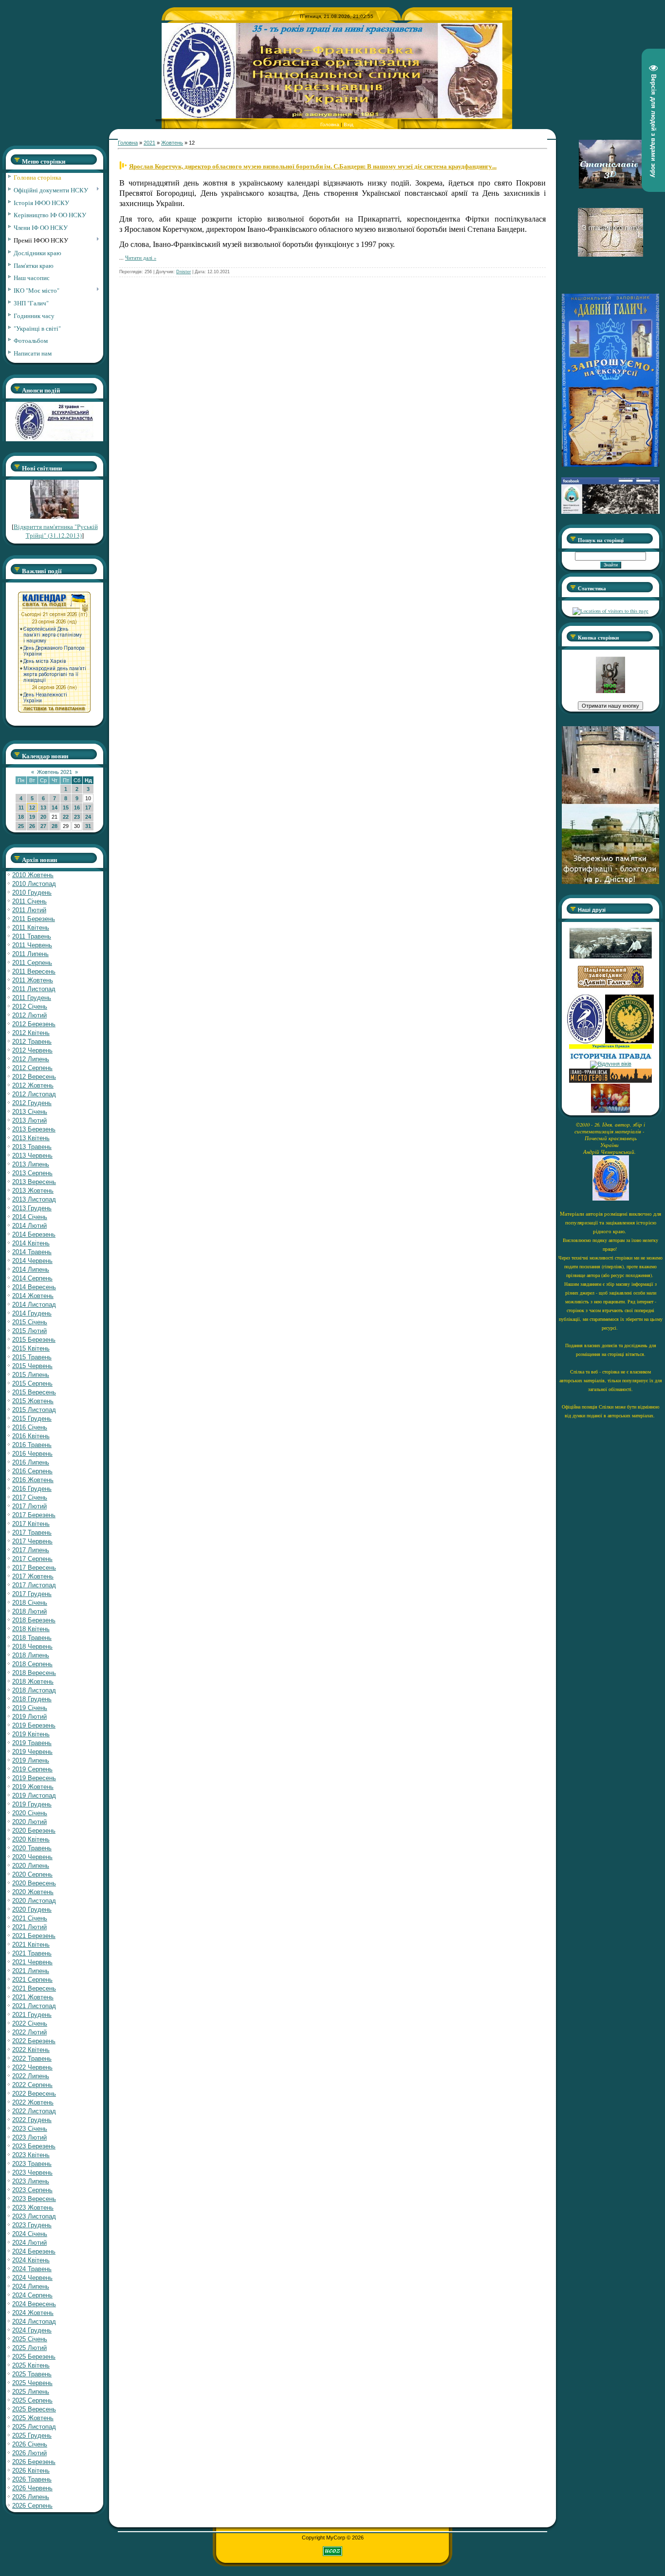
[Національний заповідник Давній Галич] (611, 986)
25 (21, 826)
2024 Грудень (32, 2330)
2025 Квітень (31, 2365)
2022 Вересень (34, 2094)
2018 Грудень (32, 1699)
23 (77, 817)
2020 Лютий (29, 1822)
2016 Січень (30, 1427)
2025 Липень (31, 2392)
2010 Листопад (34, 884)
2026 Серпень (32, 2506)
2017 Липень (31, 1550)
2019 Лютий (29, 1717)
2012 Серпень (32, 1068)
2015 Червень (32, 1366)
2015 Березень (34, 1340)
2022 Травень (32, 2059)
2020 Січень (30, 1813)
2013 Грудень (32, 1208)
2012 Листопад (34, 1094)
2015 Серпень (32, 1383)
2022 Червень (32, 2067)
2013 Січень (30, 1112)
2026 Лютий (29, 2453)
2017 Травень (32, 1532)
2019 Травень (32, 1743)
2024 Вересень (34, 2304)
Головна (330, 124)
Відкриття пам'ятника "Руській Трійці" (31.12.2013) (56, 531)
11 (21, 808)
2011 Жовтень (33, 980)
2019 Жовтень (33, 1787)
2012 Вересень (34, 1077)
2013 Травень (32, 1147)
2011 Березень (34, 919)
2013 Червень (32, 1156)
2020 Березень (34, 1831)
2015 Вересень (34, 1392)
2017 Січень (30, 1497)
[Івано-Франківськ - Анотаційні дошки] (610, 1081)
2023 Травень (32, 2164)
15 (66, 808)
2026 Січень (30, 2444)
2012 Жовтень (33, 1085)
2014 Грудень (32, 1313)
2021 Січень (30, 1918)
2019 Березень (34, 1725)
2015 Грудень (32, 1419)
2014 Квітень (31, 1243)
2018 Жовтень (33, 1682)
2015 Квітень (31, 1348)
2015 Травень (32, 1357)
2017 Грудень (32, 1594)
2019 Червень (32, 1752)
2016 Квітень (31, 1436)
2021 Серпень (32, 1980)
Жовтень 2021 (55, 772)
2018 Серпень (32, 1664)
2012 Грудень (32, 1103)
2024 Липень (31, 2286)
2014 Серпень (32, 1278)
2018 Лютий (29, 1611)
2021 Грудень (32, 2015)
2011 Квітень (31, 928)
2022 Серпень (32, 2085)
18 (21, 817)
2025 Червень (32, 2383)
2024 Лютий (29, 2243)
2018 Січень (30, 1603)
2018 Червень (32, 1646)
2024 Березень (34, 2251)
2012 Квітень (31, 1033)
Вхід (349, 124)
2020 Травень (32, 1848)
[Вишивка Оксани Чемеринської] (610, 1111)
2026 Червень (32, 2488)
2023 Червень (32, 2172)
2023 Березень (34, 2146)
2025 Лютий (29, 2348)
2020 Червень (32, 1857)
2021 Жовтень (33, 1997)
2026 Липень (31, 2497)
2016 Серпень (32, 1471)
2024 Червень (32, 2278)
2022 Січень (30, 2023)
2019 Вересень (34, 1778)
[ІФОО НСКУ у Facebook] (610, 511)
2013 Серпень (32, 1173)
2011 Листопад (34, 989)
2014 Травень (32, 1252)
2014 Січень (30, 1217)
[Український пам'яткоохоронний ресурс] (611, 1064)
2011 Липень (30, 954)
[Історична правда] (610, 1058)
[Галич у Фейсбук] (610, 957)
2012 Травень (32, 1042)
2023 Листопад (34, 2216)
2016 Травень (32, 1445)
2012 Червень (32, 1050)
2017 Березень (34, 1515)
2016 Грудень (32, 1489)
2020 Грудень (32, 1909)
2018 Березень (34, 1620)
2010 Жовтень (33, 875)
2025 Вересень (34, 2409)
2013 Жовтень (33, 1191)
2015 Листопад (34, 1410)
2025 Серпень (32, 2400)
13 (43, 808)
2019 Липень (31, 1760)
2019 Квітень (31, 1734)
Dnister (184, 272)
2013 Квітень (31, 1138)
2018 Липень (31, 1655)
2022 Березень (34, 2041)
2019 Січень (30, 1708)
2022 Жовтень (33, 2102)
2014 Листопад (34, 1305)
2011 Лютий (29, 910)
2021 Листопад (34, 2006)
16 (77, 808)
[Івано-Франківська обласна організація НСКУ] (610, 691)
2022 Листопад (34, 2111)
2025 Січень (30, 2339)
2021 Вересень (34, 1988)
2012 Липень (31, 1059)
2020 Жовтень (33, 1892)
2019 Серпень (32, 1769)
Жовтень (172, 143)
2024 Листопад (34, 2322)
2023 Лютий (29, 2137)
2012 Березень (34, 1024)
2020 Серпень (32, 1874)
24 (88, 817)
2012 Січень (30, 1006)
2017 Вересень (34, 1568)
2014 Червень (32, 1261)
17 (88, 808)
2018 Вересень (34, 1673)
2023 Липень (31, 2181)
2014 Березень (34, 1234)
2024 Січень (30, 2234)
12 (32, 808)
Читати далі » (141, 258)
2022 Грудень (32, 2120)
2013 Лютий (29, 1120)
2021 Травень (32, 1953)
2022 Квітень (31, 2050)
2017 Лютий (29, 1506)
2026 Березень (34, 2462)
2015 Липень (31, 1375)
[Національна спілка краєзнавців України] (586, 1041)
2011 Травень (32, 936)
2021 (149, 143)
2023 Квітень (31, 2155)
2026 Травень (32, 2479)
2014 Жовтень (33, 1296)
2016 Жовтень (33, 1480)
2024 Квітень (31, 2260)
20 (43, 817)
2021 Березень (34, 1936)
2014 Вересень (34, 1287)
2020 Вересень (34, 1883)
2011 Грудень (32, 998)
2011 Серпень (32, 963)
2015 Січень (30, 1322)
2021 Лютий (29, 1927)
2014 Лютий (29, 1226)
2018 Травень (32, 1638)
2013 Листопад (34, 1199)
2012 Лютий (29, 1015)
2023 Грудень (32, 2225)
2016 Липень (31, 1462)
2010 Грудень (32, 893)
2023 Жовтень (33, 2208)
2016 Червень (32, 1454)
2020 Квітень (31, 1839)
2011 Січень (29, 901)
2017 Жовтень (33, 1576)
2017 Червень (32, 1541)
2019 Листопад (34, 1796)
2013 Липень (31, 1164)
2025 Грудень (32, 2435)
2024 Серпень (32, 2295)
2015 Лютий (29, 1331)
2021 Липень (31, 1971)
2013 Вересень (34, 1182)
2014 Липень (31, 1269)
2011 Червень (32, 945)
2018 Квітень (31, 1629)
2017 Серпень (32, 1559)
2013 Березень (34, 1129)
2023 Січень (30, 2129)
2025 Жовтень (33, 2418)
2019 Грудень (32, 1804)
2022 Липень (31, 2076)
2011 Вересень (34, 971)
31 (88, 826)
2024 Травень (32, 2269)
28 (55, 826)
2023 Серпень (32, 2190)
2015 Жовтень (33, 1401)
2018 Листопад (34, 1690)
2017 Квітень (31, 1524)
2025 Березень (34, 2357)
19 (32, 817)
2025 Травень (32, 2374)
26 (32, 826)
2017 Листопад (34, 1585)
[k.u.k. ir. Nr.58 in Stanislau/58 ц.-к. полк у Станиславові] (629, 1041)
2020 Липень (31, 1866)
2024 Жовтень (33, 2313)
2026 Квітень (31, 2471)
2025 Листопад (34, 2427)
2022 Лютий (29, 2032)
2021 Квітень (31, 1945)
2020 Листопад (34, 1901)
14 (55, 808)
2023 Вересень (34, 2199)
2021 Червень (32, 1962)
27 (43, 826)
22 (66, 817)
